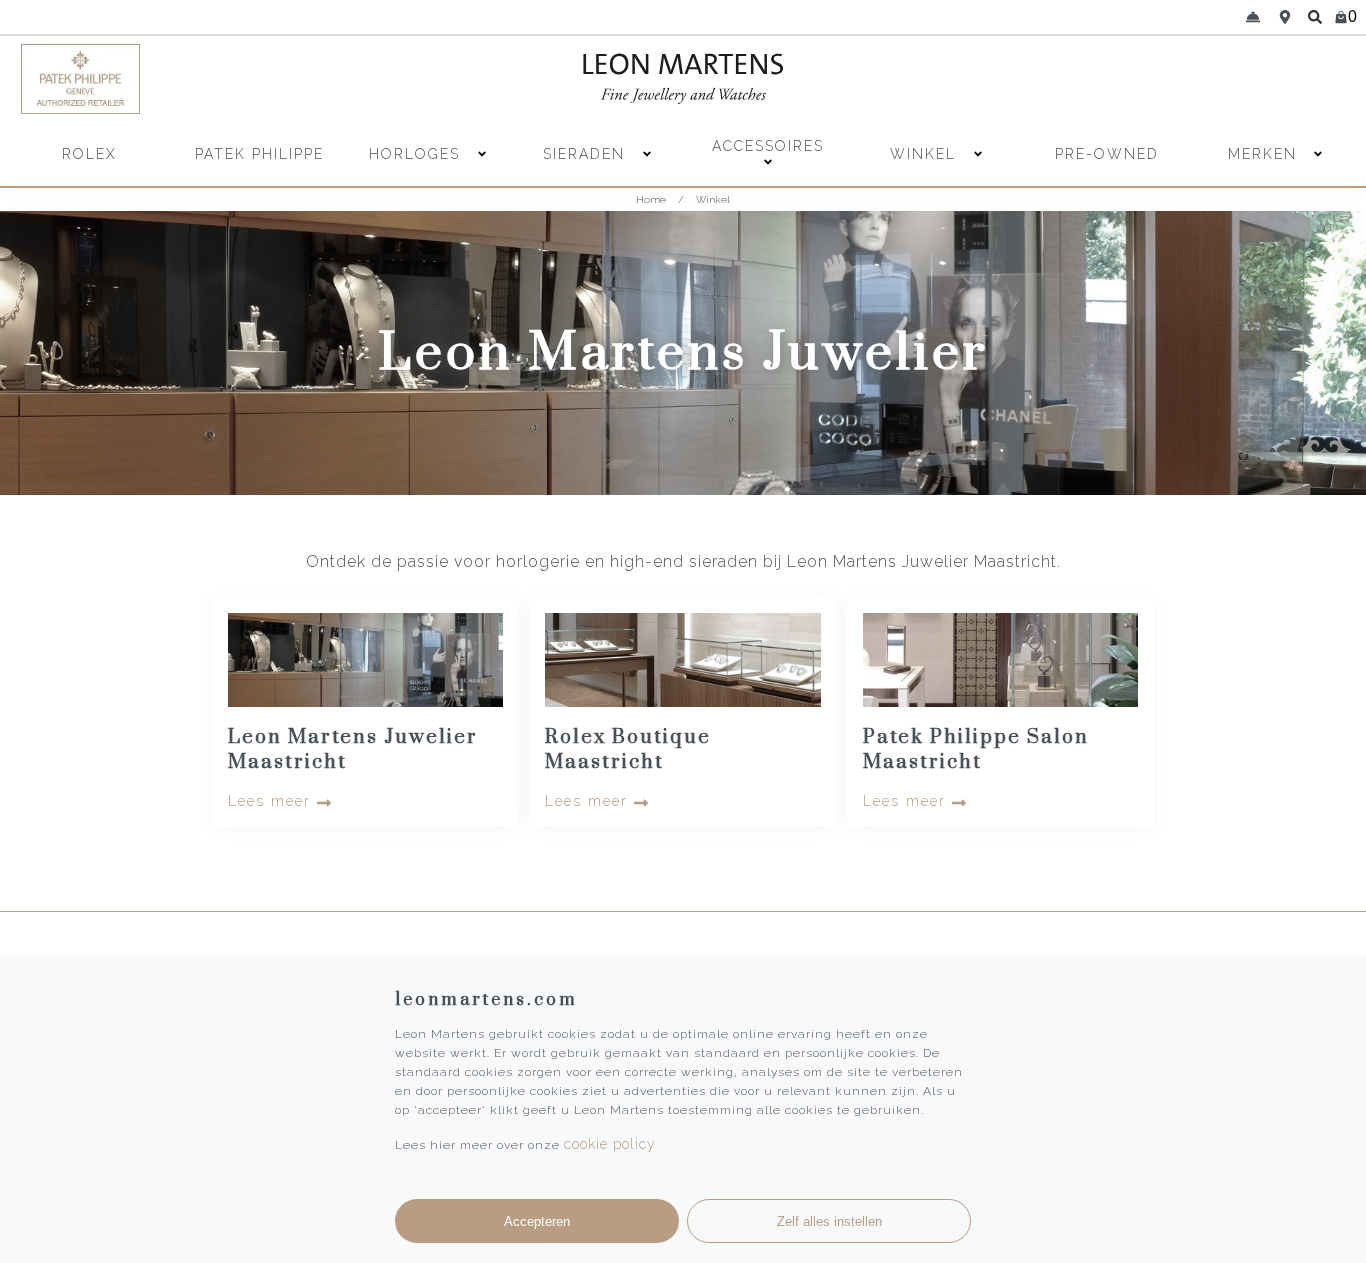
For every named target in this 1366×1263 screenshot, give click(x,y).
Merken (1262, 154)
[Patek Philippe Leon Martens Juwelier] (183, 79)
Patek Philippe (259, 154)
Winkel (926, 154)
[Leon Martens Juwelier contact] (1253, 17)
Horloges (417, 154)
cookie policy (610, 1144)
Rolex (89, 154)
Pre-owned (1107, 154)
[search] (1315, 17)
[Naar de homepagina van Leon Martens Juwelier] (683, 79)
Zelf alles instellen (829, 1221)
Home (651, 199)
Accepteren (537, 1221)
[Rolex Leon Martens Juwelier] (1184, 79)
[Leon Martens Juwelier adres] (1285, 17)
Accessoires (768, 146)
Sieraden (587, 154)
